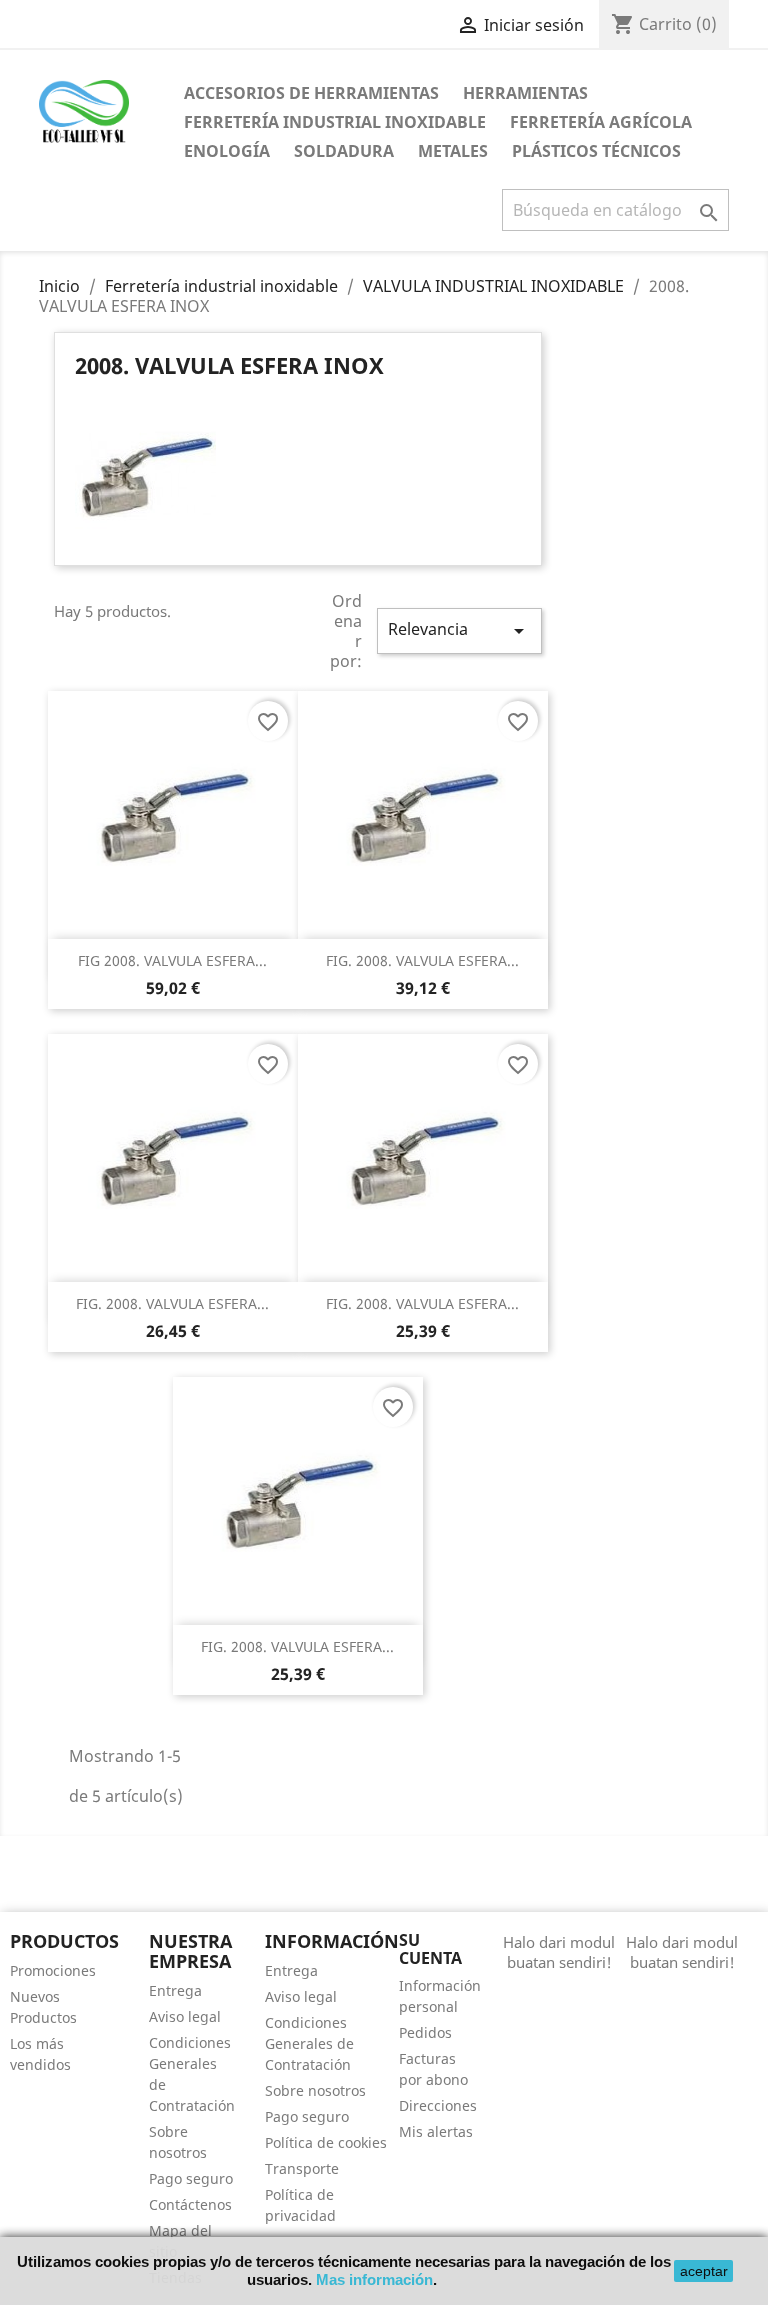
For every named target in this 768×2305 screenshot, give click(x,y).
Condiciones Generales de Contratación (309, 2043)
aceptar (704, 2271)
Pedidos (425, 2032)
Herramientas (525, 93)
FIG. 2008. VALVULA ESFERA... (422, 960)
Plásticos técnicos (596, 151)
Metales (453, 151)
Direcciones (438, 2105)
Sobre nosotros (315, 2090)
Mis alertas (436, 2131)
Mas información (374, 2279)
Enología (227, 151)
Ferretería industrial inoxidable (335, 122)
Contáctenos (190, 2204)
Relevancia (459, 630)
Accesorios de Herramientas (311, 93)
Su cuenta (430, 1949)
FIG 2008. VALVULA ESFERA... (172, 960)
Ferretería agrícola (601, 122)
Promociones (53, 1970)
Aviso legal (185, 2016)
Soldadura (344, 151)
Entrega (175, 1990)
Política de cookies (326, 2142)
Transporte (302, 2168)
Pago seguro (191, 2178)
